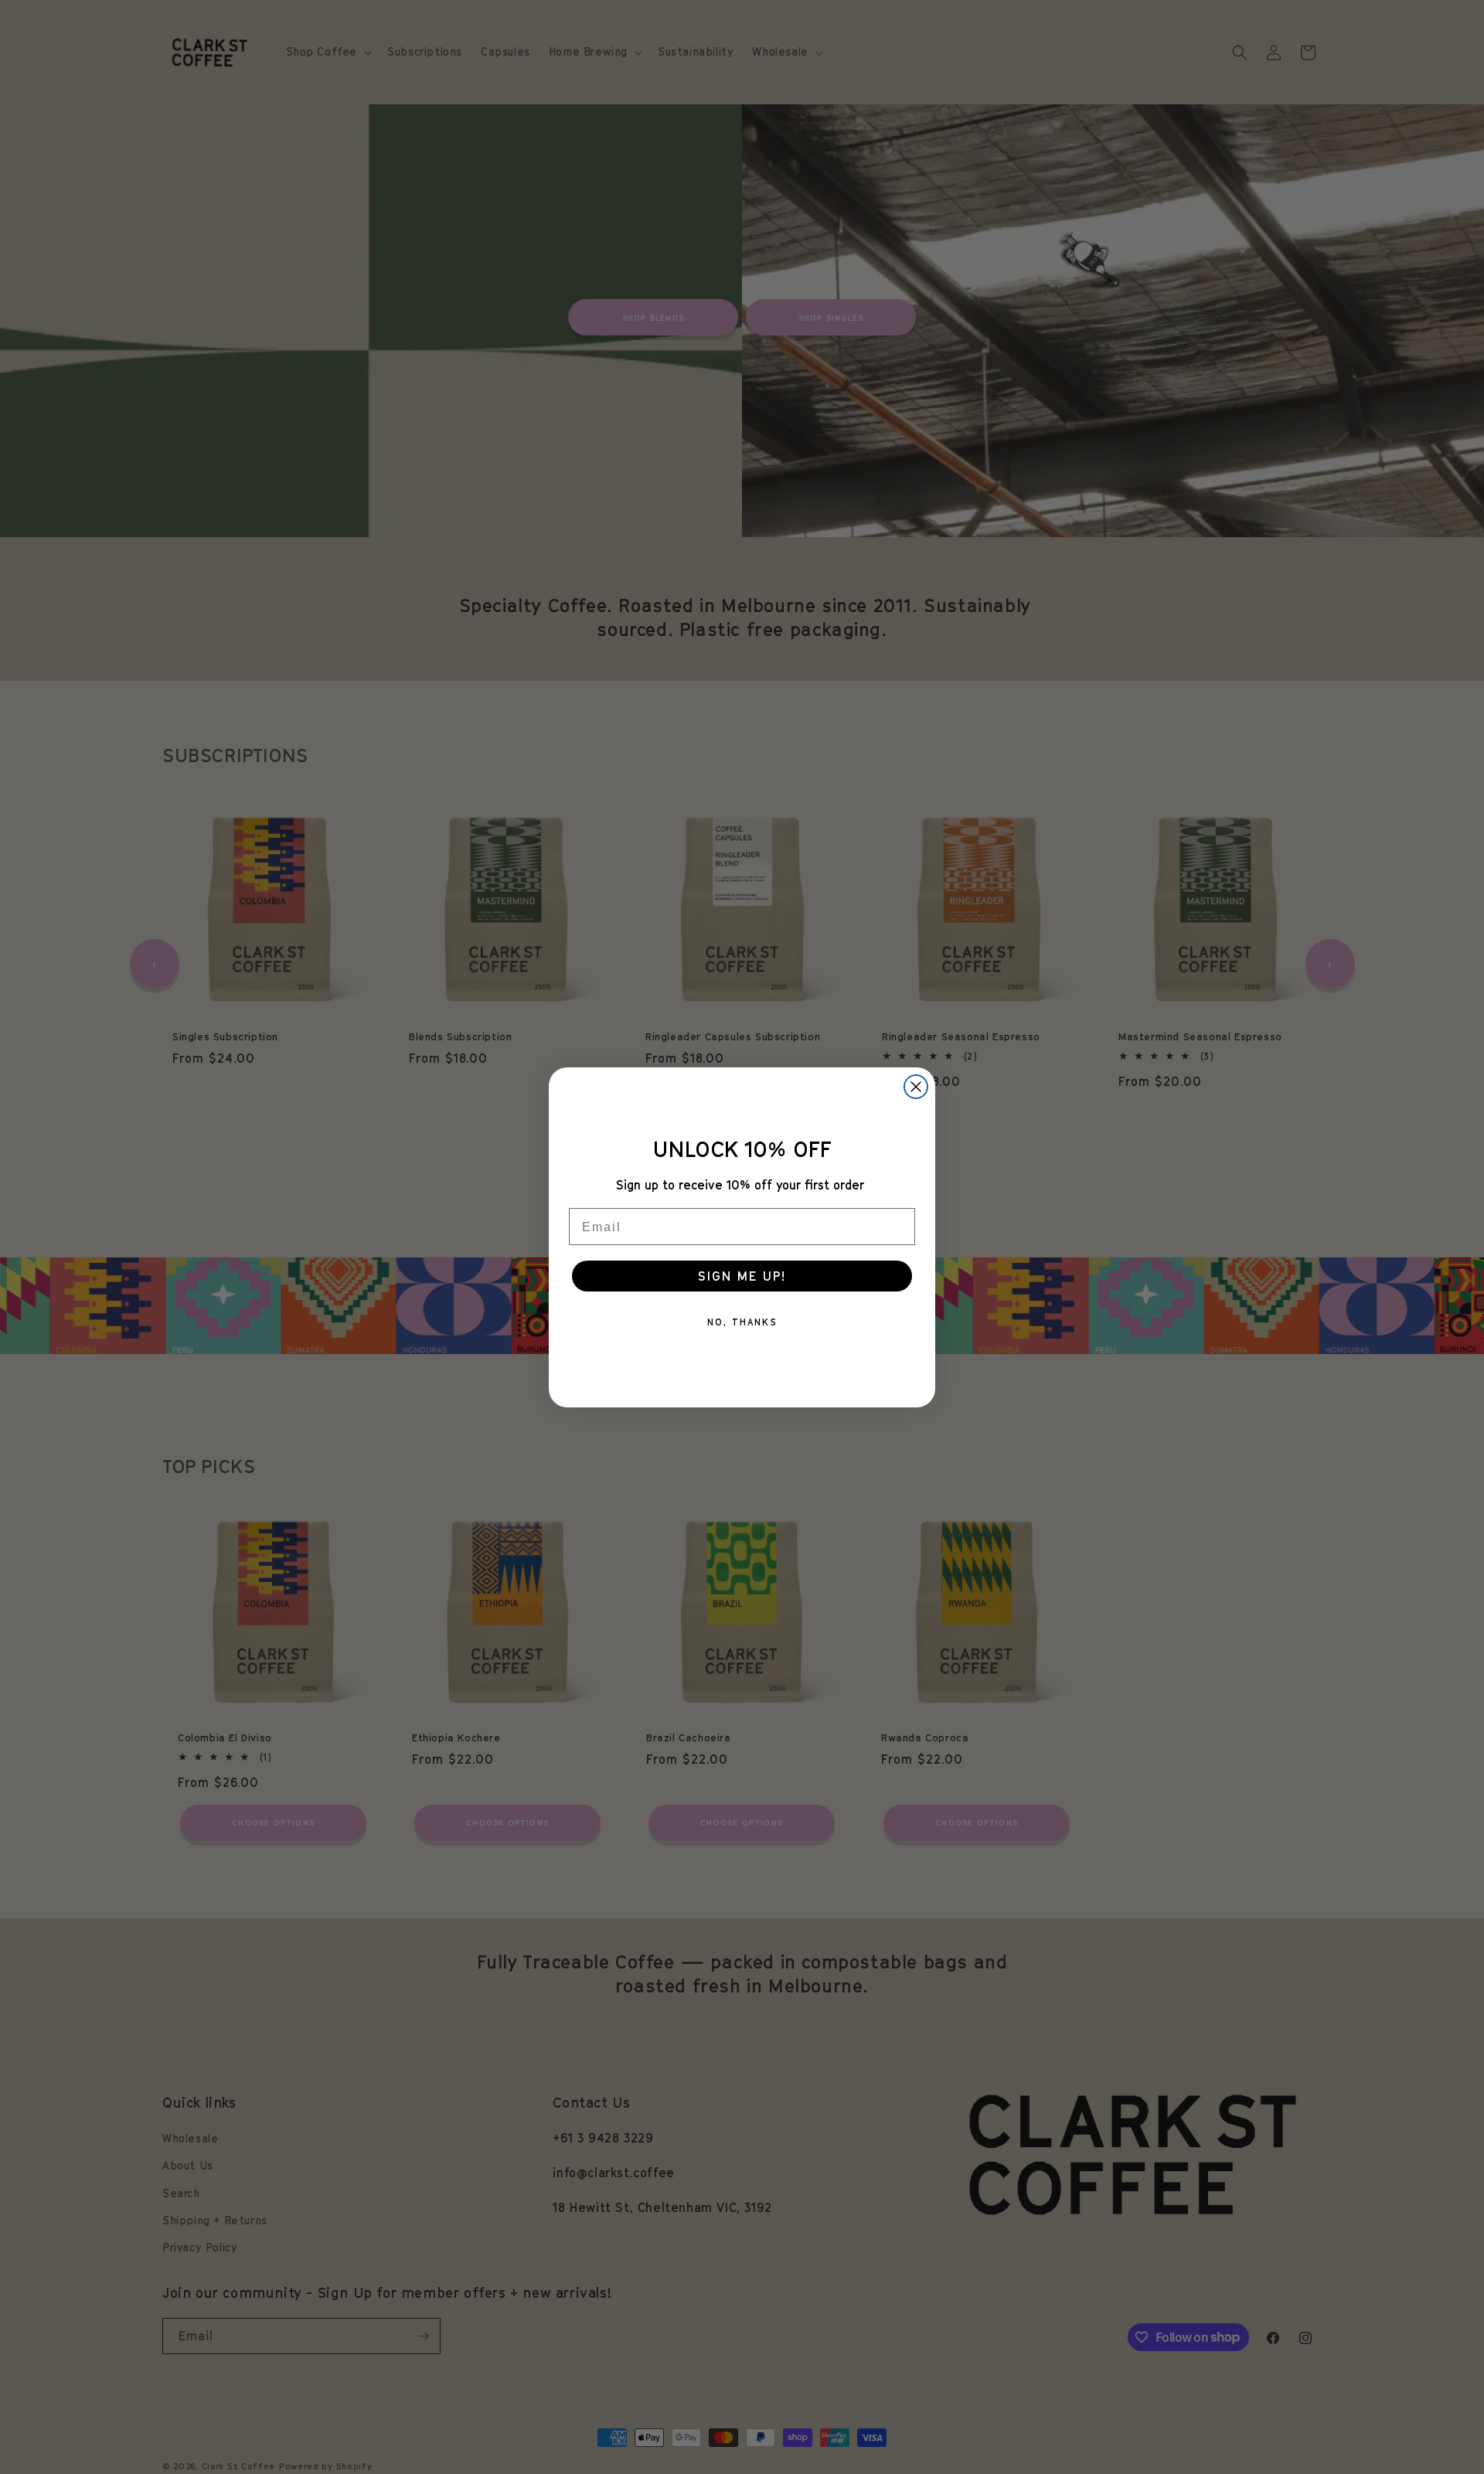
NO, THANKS (742, 1322)
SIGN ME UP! (742, 1276)
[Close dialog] (916, 1087)
